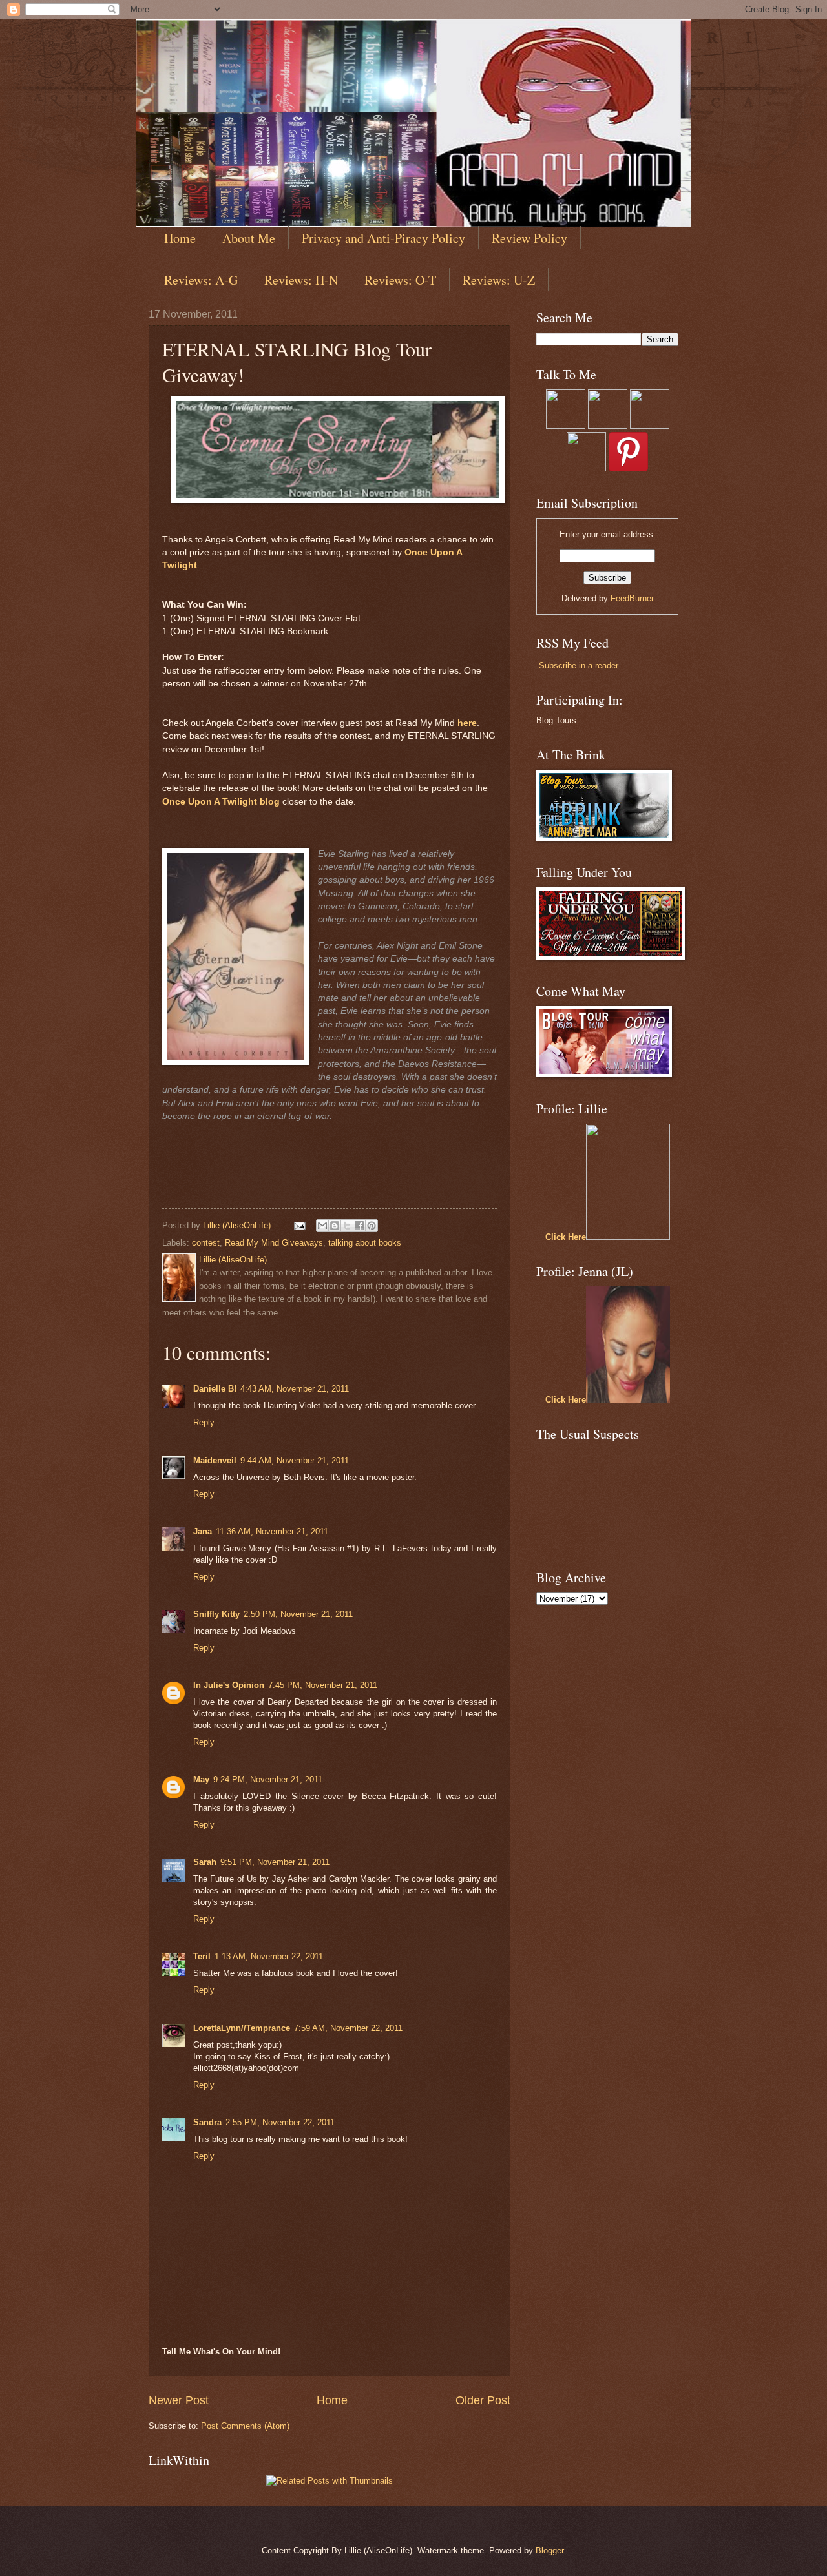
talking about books (365, 1243)
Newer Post (179, 2400)
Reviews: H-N (301, 280)
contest (206, 1243)
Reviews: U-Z (499, 280)
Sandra (207, 2122)
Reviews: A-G (201, 280)
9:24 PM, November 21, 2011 (268, 1779)
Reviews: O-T (400, 280)
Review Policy (529, 238)
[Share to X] (347, 1226)
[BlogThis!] (335, 1226)
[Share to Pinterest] (372, 1226)
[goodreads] (608, 426)
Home (180, 238)
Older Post (483, 2400)
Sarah (205, 1862)
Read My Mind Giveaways (274, 1243)
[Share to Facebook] (359, 1226)
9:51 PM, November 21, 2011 (275, 1862)
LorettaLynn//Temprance (242, 2028)
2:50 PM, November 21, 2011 (298, 1614)
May (201, 1779)
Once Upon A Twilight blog (221, 802)
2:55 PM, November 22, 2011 (280, 2122)
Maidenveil (215, 1460)
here (467, 723)
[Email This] (322, 1226)
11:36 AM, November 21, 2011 (272, 1531)
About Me (249, 238)
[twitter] (566, 426)
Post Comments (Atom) (245, 2426)
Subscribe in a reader (579, 665)
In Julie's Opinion (229, 1685)
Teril (202, 1956)
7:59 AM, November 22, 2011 (348, 2028)
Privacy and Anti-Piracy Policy (383, 238)
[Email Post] (299, 1225)
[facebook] (586, 469)
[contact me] (650, 426)
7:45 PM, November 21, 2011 (323, 1685)
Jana (203, 1531)
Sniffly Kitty (216, 1614)
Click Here (566, 1237)
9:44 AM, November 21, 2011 (295, 1460)
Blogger (550, 2550)
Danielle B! (215, 1389)
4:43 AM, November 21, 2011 (295, 1389)
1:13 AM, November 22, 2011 (269, 1956)
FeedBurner (632, 598)
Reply (204, 1422)
